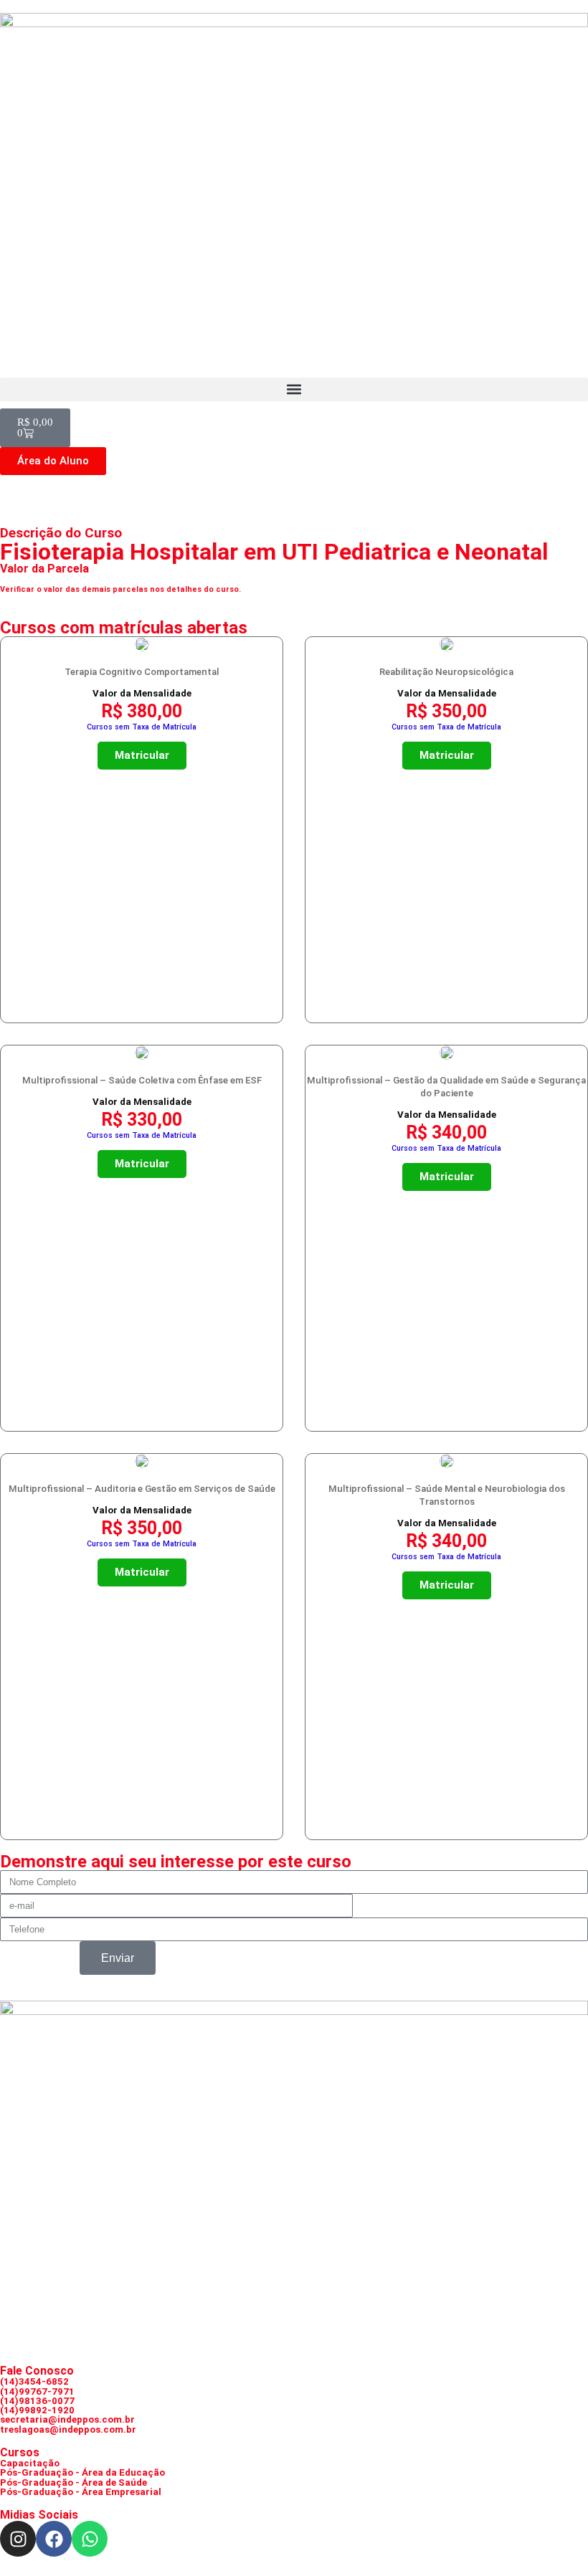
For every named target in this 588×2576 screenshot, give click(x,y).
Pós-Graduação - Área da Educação (82, 2472)
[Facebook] (54, 2539)
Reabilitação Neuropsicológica (446, 672)
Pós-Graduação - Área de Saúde (73, 2482)
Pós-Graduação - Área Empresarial (81, 2492)
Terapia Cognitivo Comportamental (142, 672)
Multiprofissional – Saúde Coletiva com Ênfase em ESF (142, 1080)
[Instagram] (18, 2539)
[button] (294, 389)
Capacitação (30, 2463)
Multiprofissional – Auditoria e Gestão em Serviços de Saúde (142, 1489)
